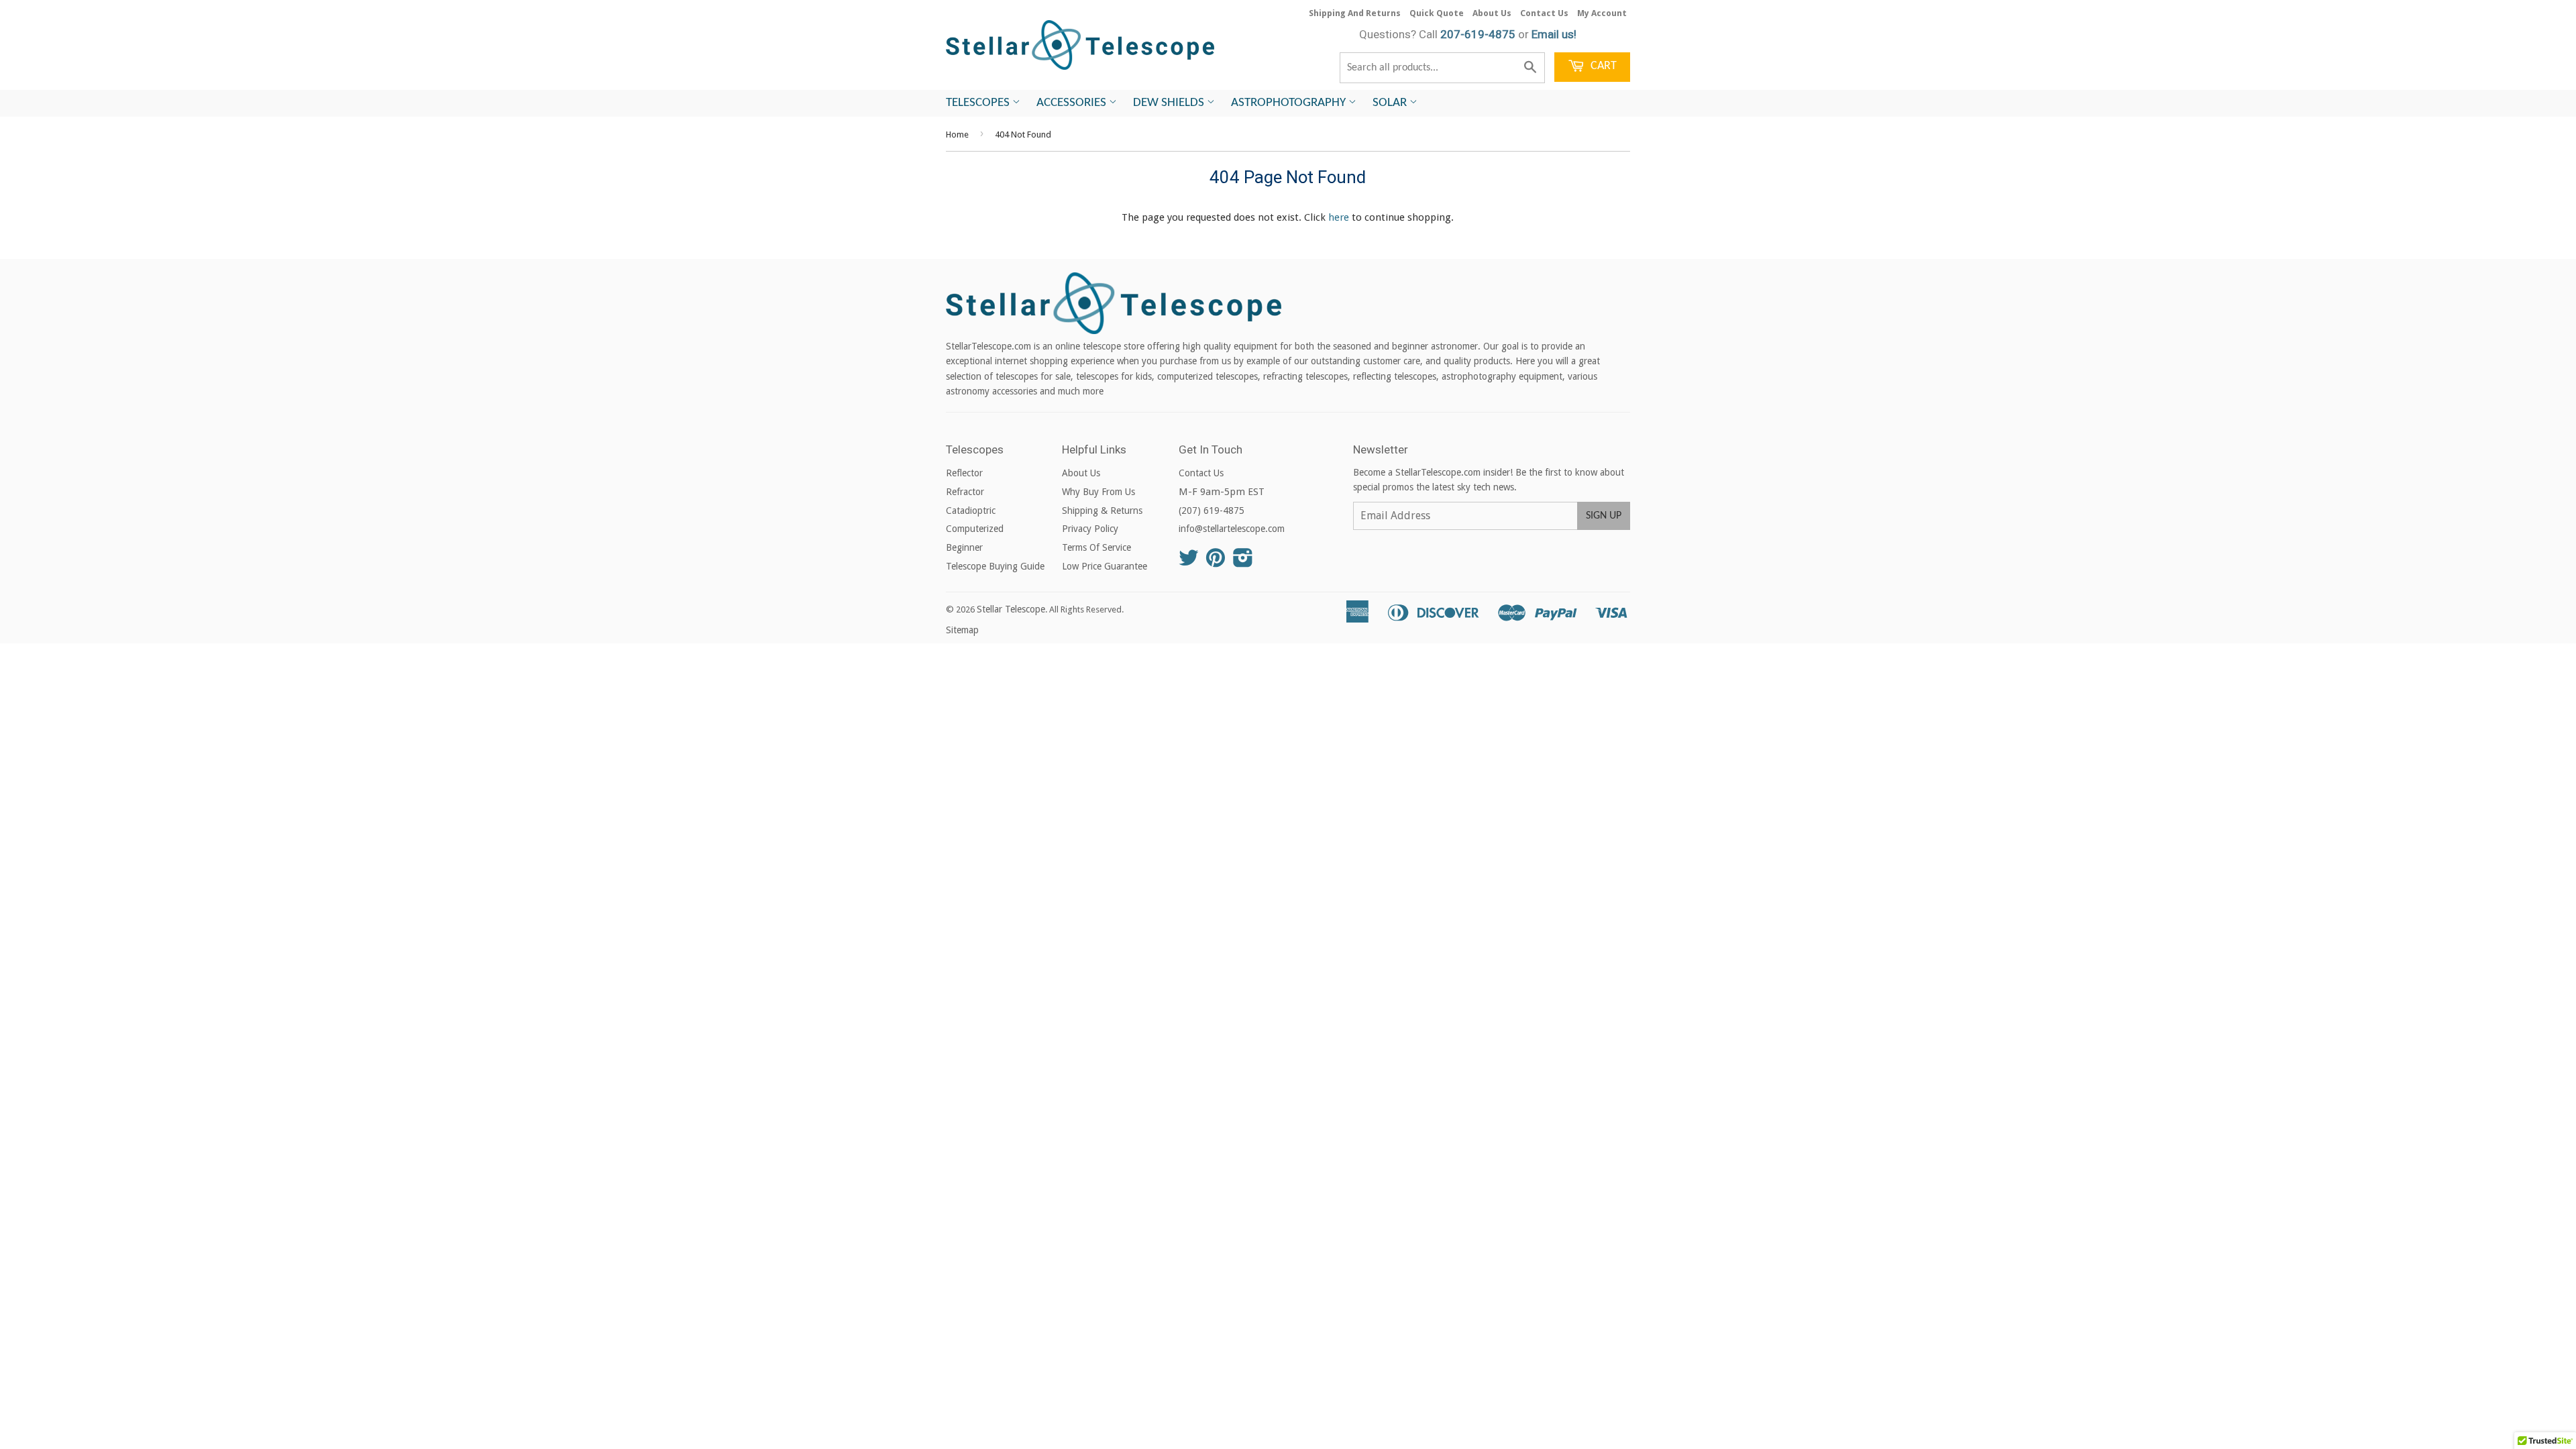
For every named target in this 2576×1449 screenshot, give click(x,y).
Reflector (964, 473)
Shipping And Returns (1355, 13)
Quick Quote (1437, 13)
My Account (1602, 13)
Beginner (964, 547)
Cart (1602, 66)
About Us (1492, 13)
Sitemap (962, 630)
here (1339, 217)
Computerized (975, 529)
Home (957, 135)
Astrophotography (1290, 103)
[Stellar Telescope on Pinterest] (1216, 562)
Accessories (1073, 103)
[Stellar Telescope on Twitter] (1189, 562)
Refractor (965, 492)
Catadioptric (971, 511)
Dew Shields (1170, 103)
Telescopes (979, 103)
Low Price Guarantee (1105, 566)
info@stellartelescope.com (1232, 529)
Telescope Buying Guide (995, 566)
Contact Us (1544, 13)
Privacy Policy (1090, 529)
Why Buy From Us (1098, 492)
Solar (1391, 103)
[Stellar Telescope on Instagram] (1243, 562)
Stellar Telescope (1011, 609)
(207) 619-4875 (1212, 511)
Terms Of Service (1096, 547)
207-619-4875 (1478, 34)
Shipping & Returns (1102, 511)
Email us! (1554, 34)
